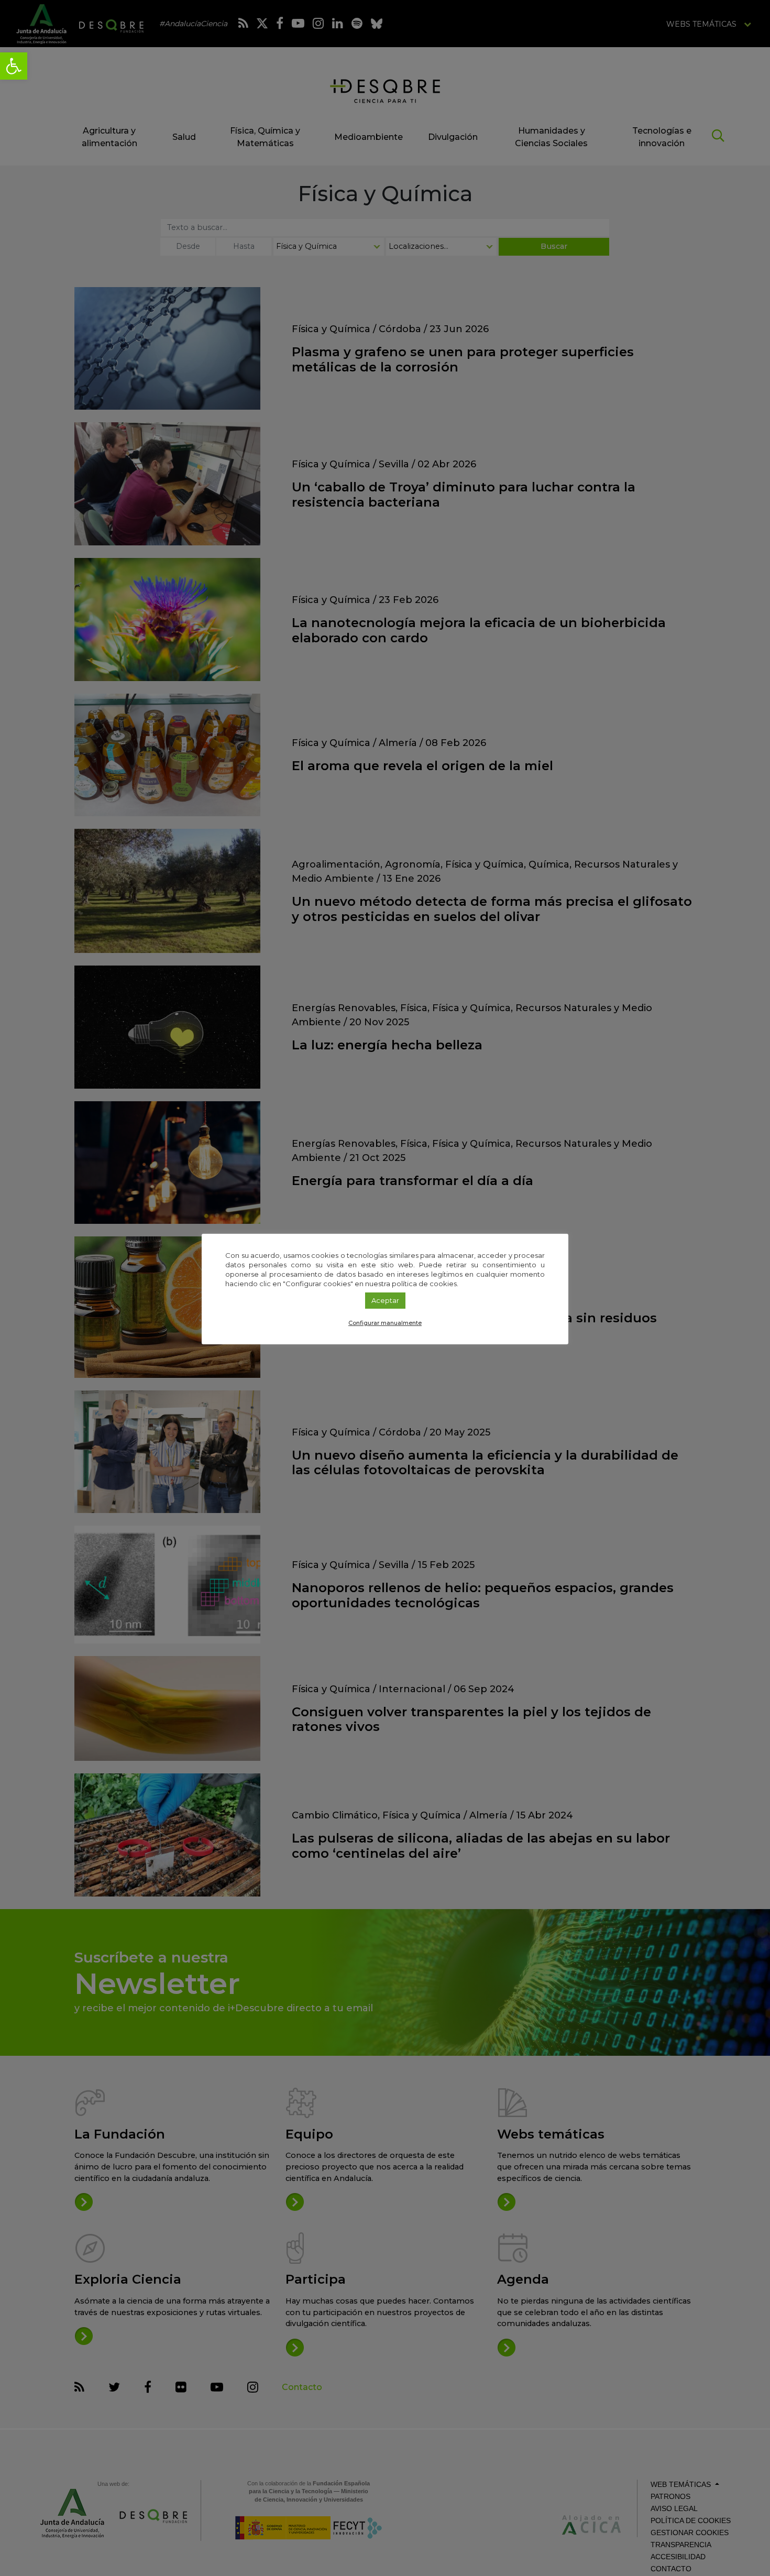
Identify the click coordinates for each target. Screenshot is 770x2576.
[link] (14, 66)
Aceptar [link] (385, 1300)
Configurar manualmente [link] (385, 1323)
